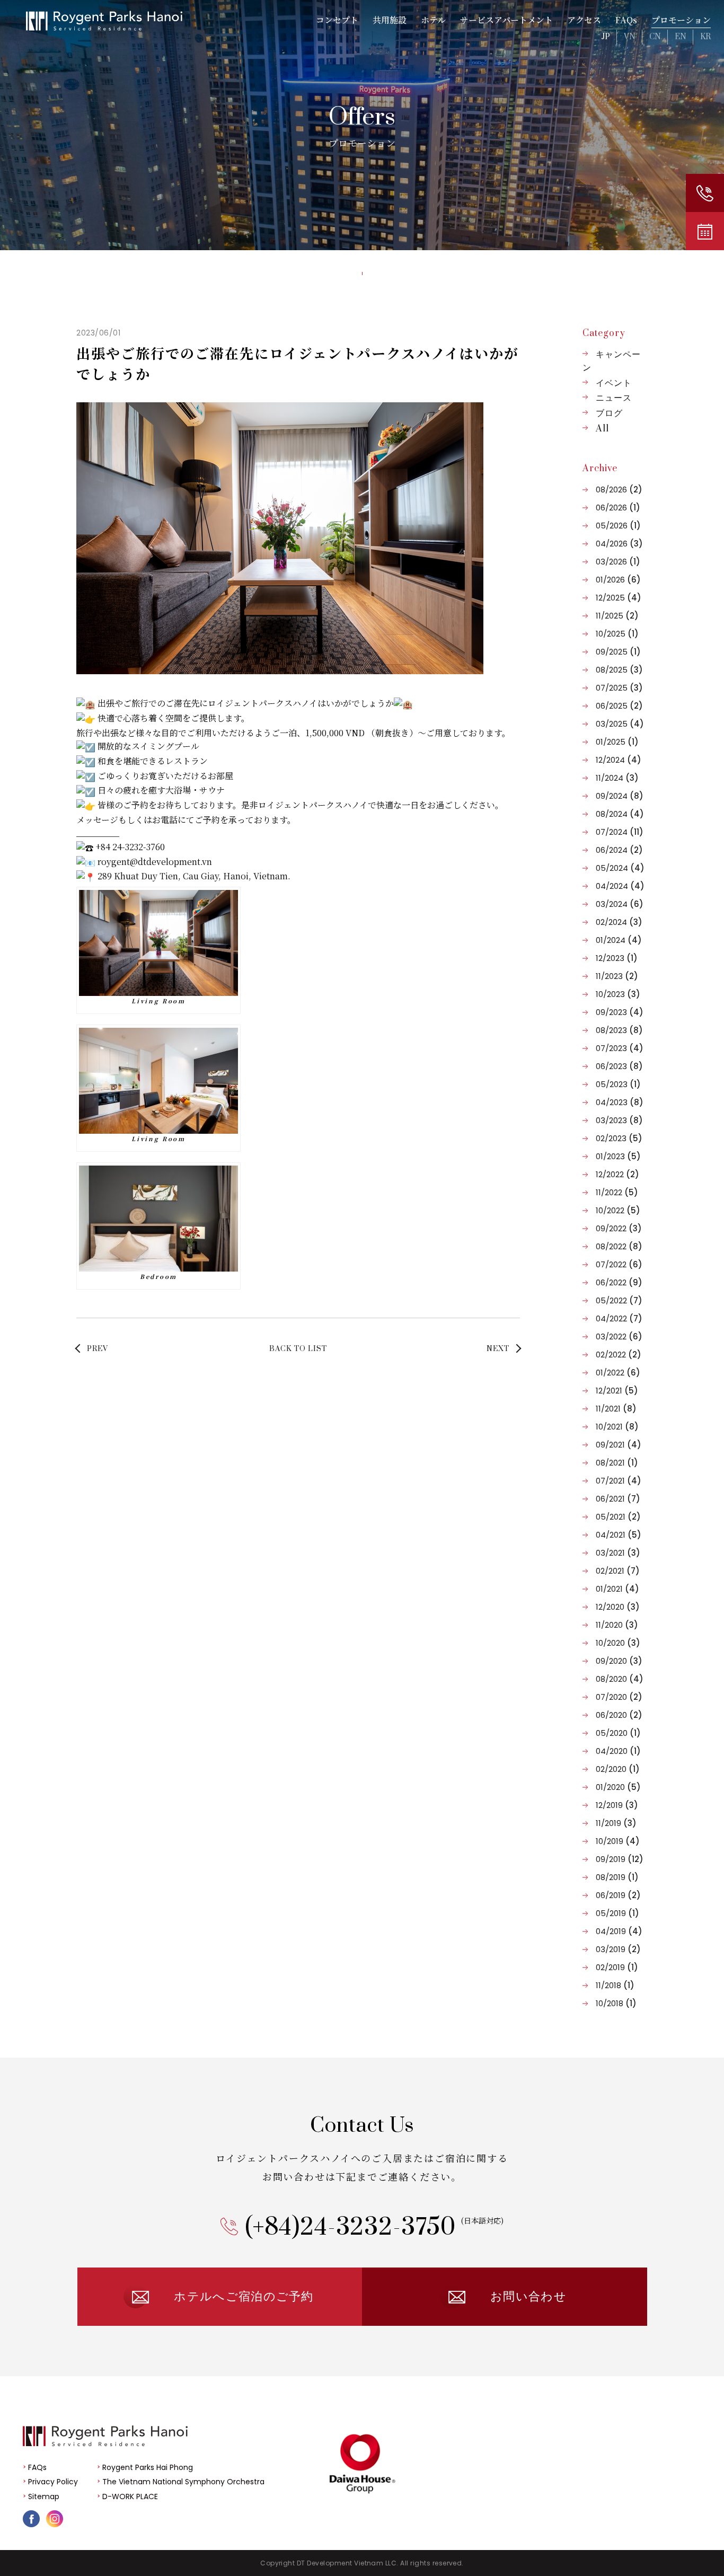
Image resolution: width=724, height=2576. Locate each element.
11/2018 (615, 1985)
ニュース (614, 398)
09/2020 (619, 1661)
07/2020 (619, 1697)
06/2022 (619, 1282)
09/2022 (619, 1228)
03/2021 (618, 1553)
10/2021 (617, 1427)
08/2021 (617, 1463)
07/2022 (619, 1264)
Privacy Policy (53, 2482)
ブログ (609, 413)
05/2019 (617, 1913)
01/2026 (618, 580)
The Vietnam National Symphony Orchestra (183, 2482)
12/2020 (618, 1607)
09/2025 (618, 652)
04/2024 (620, 886)
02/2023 (619, 1138)
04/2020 (618, 1751)
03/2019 (618, 1949)
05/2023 (618, 1084)
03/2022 (619, 1336)
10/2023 (618, 994)
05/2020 (618, 1733)
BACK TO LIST (298, 1349)
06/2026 (618, 508)
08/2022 (619, 1246)
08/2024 (620, 814)
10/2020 (618, 1643)
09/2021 (619, 1445)
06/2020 (619, 1715)
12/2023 (617, 958)
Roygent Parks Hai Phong (148, 2467)
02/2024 (619, 922)
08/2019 (617, 1877)
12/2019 (617, 1805)
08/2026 (619, 489)
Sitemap (44, 2496)
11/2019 (616, 1823)
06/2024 (619, 850)
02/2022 (619, 1355)
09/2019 (620, 1859)
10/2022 (618, 1210)
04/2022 (619, 1318)
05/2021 (618, 1517)
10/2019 (618, 1841)
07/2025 (619, 688)
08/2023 (619, 1030)
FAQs (37, 2467)
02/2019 (617, 1967)
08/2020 (620, 1679)
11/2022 (617, 1192)
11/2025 (617, 616)
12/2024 (619, 760)
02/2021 (618, 1571)
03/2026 (618, 562)
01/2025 (617, 742)
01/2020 (618, 1787)
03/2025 (620, 724)
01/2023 (618, 1156)
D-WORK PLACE (130, 2496)
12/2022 (617, 1174)
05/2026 (618, 526)
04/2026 (619, 544)
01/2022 (618, 1373)
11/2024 (617, 778)
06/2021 (618, 1499)
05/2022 (619, 1300)
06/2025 (619, 706)
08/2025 (619, 670)
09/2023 (620, 1012)
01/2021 (617, 1589)
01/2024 (619, 940)
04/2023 (620, 1102)
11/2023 (617, 976)
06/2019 (618, 1895)
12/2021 (617, 1391)
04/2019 (619, 1931)
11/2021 (616, 1409)
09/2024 (620, 796)
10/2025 (617, 634)
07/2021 (619, 1481)
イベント (614, 383)
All (602, 429)
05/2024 (620, 868)
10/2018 (616, 2003)
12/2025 (619, 598)
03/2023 (619, 1120)
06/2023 (619, 1066)
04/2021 (619, 1535)
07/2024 (620, 832)
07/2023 (620, 1048)
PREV (98, 1349)
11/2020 (617, 1625)
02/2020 (618, 1769)
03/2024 (620, 904)
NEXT (498, 1349)
